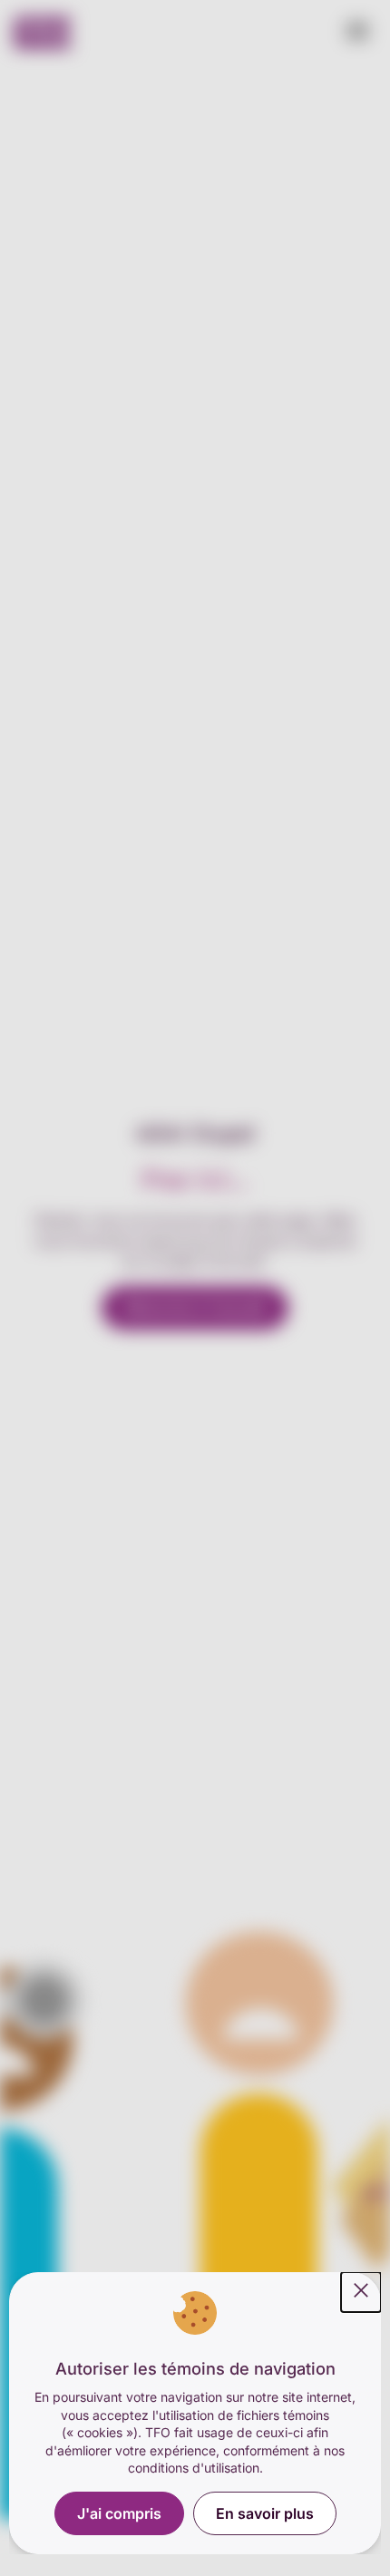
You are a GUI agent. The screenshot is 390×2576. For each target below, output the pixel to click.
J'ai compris (119, 2513)
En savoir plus (265, 2513)
